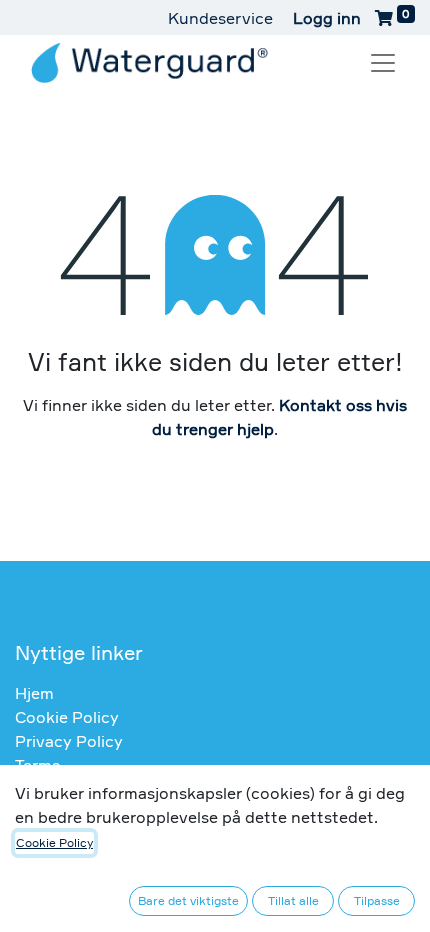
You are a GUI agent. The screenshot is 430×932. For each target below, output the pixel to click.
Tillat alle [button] (293, 900)
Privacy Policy (69, 741)
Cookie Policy (67, 717)
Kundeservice (220, 18)
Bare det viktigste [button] (188, 900)
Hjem (34, 693)
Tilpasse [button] (377, 900)
